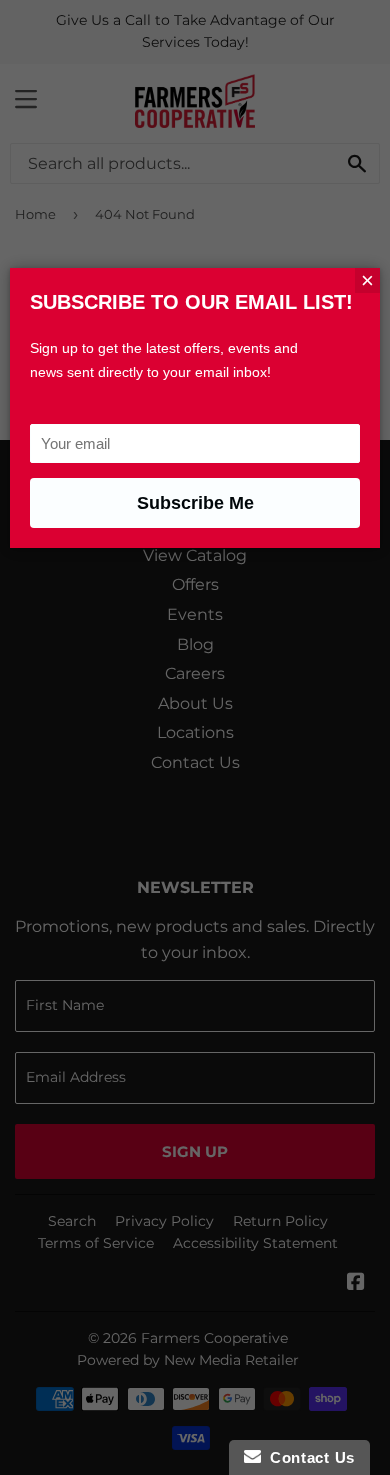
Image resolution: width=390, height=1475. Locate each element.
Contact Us (308, 1457)
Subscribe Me (195, 503)
